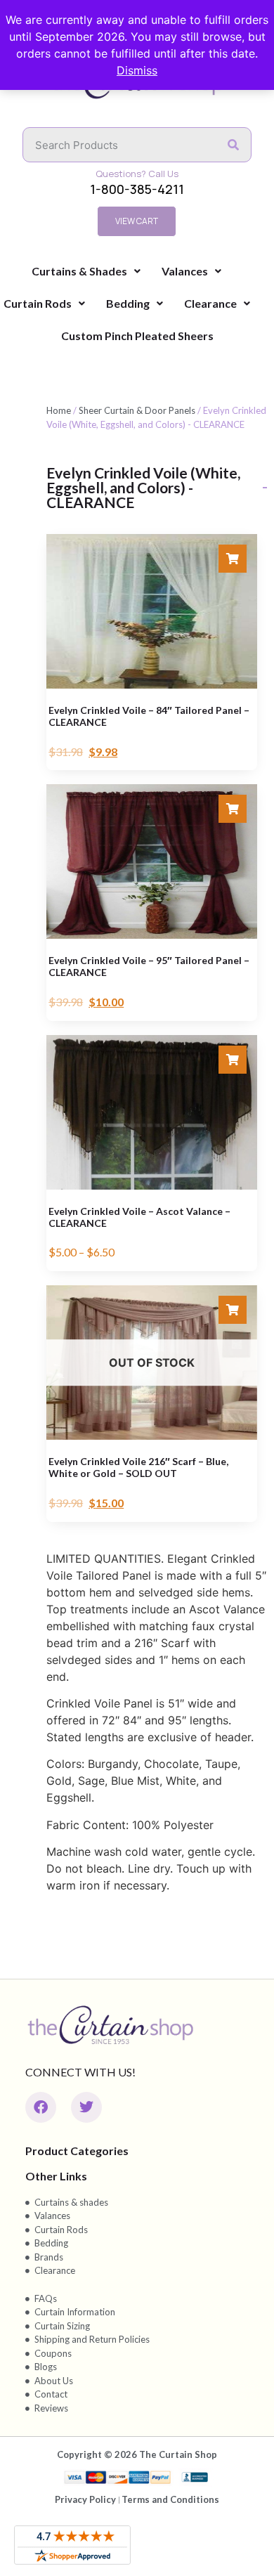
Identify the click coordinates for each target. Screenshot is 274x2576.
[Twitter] (86, 2107)
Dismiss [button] (137, 70)
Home (59, 410)
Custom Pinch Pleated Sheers (137, 336)
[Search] (233, 145)
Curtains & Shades (79, 271)
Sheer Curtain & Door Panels (137, 410)
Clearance (210, 303)
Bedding (128, 303)
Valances (185, 271)
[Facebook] (41, 2107)
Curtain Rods (38, 303)
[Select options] (233, 559)
